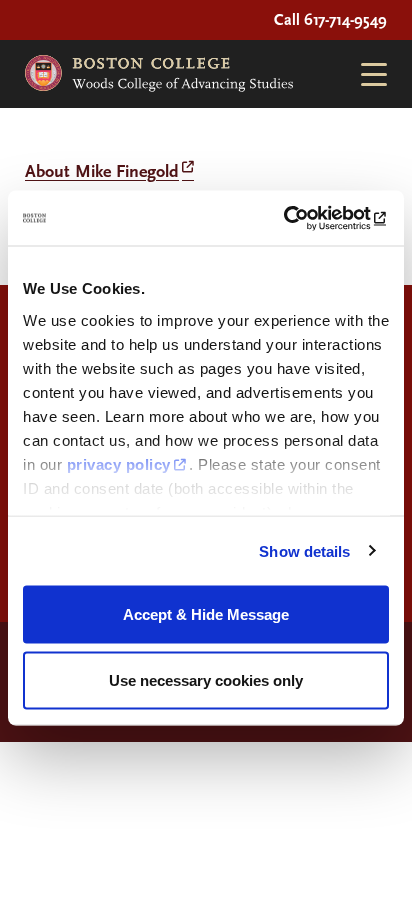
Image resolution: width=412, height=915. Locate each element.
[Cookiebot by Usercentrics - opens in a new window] (301, 218)
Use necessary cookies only (206, 679)
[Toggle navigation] (366, 74)
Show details (304, 550)
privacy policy (119, 463)
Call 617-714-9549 (330, 20)
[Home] (159, 74)
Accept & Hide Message (206, 614)
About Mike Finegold (102, 171)
